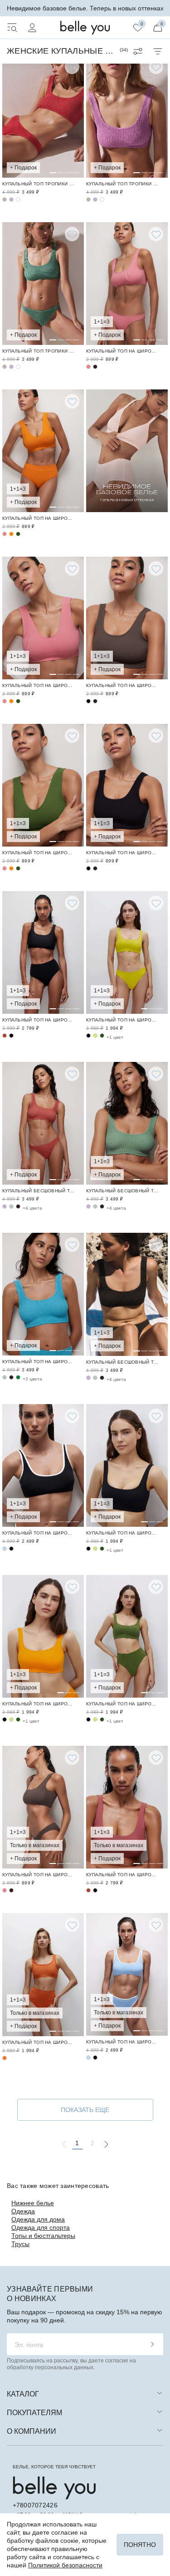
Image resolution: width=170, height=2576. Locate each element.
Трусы (20, 2244)
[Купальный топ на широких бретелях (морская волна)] (43, 1294)
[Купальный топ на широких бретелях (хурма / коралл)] (43, 1974)
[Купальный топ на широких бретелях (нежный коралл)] (5, 534)
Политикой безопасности (65, 2565)
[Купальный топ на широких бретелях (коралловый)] (43, 116)
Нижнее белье (33, 2203)
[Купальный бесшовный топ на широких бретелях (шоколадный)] (18, 1206)
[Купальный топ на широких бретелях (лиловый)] (11, 199)
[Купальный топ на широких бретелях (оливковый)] (5, 1377)
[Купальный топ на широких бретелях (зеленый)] (18, 1377)
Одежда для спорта (41, 2227)
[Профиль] (32, 28)
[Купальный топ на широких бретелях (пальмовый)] (18, 534)
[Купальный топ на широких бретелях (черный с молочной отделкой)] (43, 1465)
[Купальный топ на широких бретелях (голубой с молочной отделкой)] (5, 1549)
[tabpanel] (43, 116)
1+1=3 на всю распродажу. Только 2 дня (85, 8)
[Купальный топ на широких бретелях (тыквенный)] (43, 451)
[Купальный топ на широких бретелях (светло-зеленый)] (5, 199)
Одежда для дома (38, 2219)
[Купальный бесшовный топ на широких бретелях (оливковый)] (11, 1206)
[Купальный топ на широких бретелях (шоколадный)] (127, 618)
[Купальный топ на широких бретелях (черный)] (88, 701)
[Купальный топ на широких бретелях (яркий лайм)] (127, 952)
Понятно (140, 2545)
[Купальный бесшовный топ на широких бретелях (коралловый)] (43, 1123)
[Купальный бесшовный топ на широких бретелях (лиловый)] (5, 1206)
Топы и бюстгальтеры (43, 2236)
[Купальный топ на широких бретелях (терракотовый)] (5, 1036)
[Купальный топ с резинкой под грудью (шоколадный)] (95, 367)
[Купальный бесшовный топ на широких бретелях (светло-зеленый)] (127, 1123)
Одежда (23, 2211)
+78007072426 (35, 2505)
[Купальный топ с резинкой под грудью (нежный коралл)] (127, 284)
